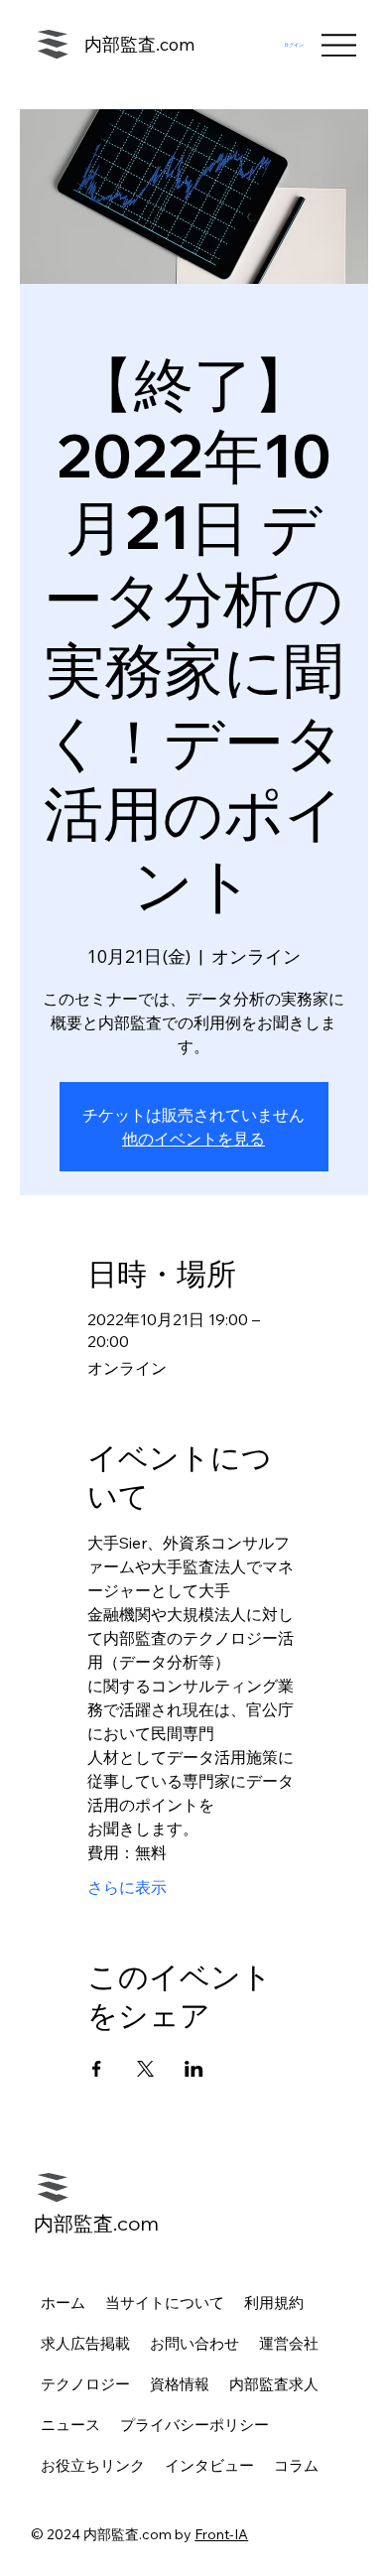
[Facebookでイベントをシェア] (97, 2069)
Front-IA (221, 2534)
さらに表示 (127, 1887)
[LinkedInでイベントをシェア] (194, 2069)
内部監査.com (139, 44)
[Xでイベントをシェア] (145, 2069)
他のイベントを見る (193, 1139)
